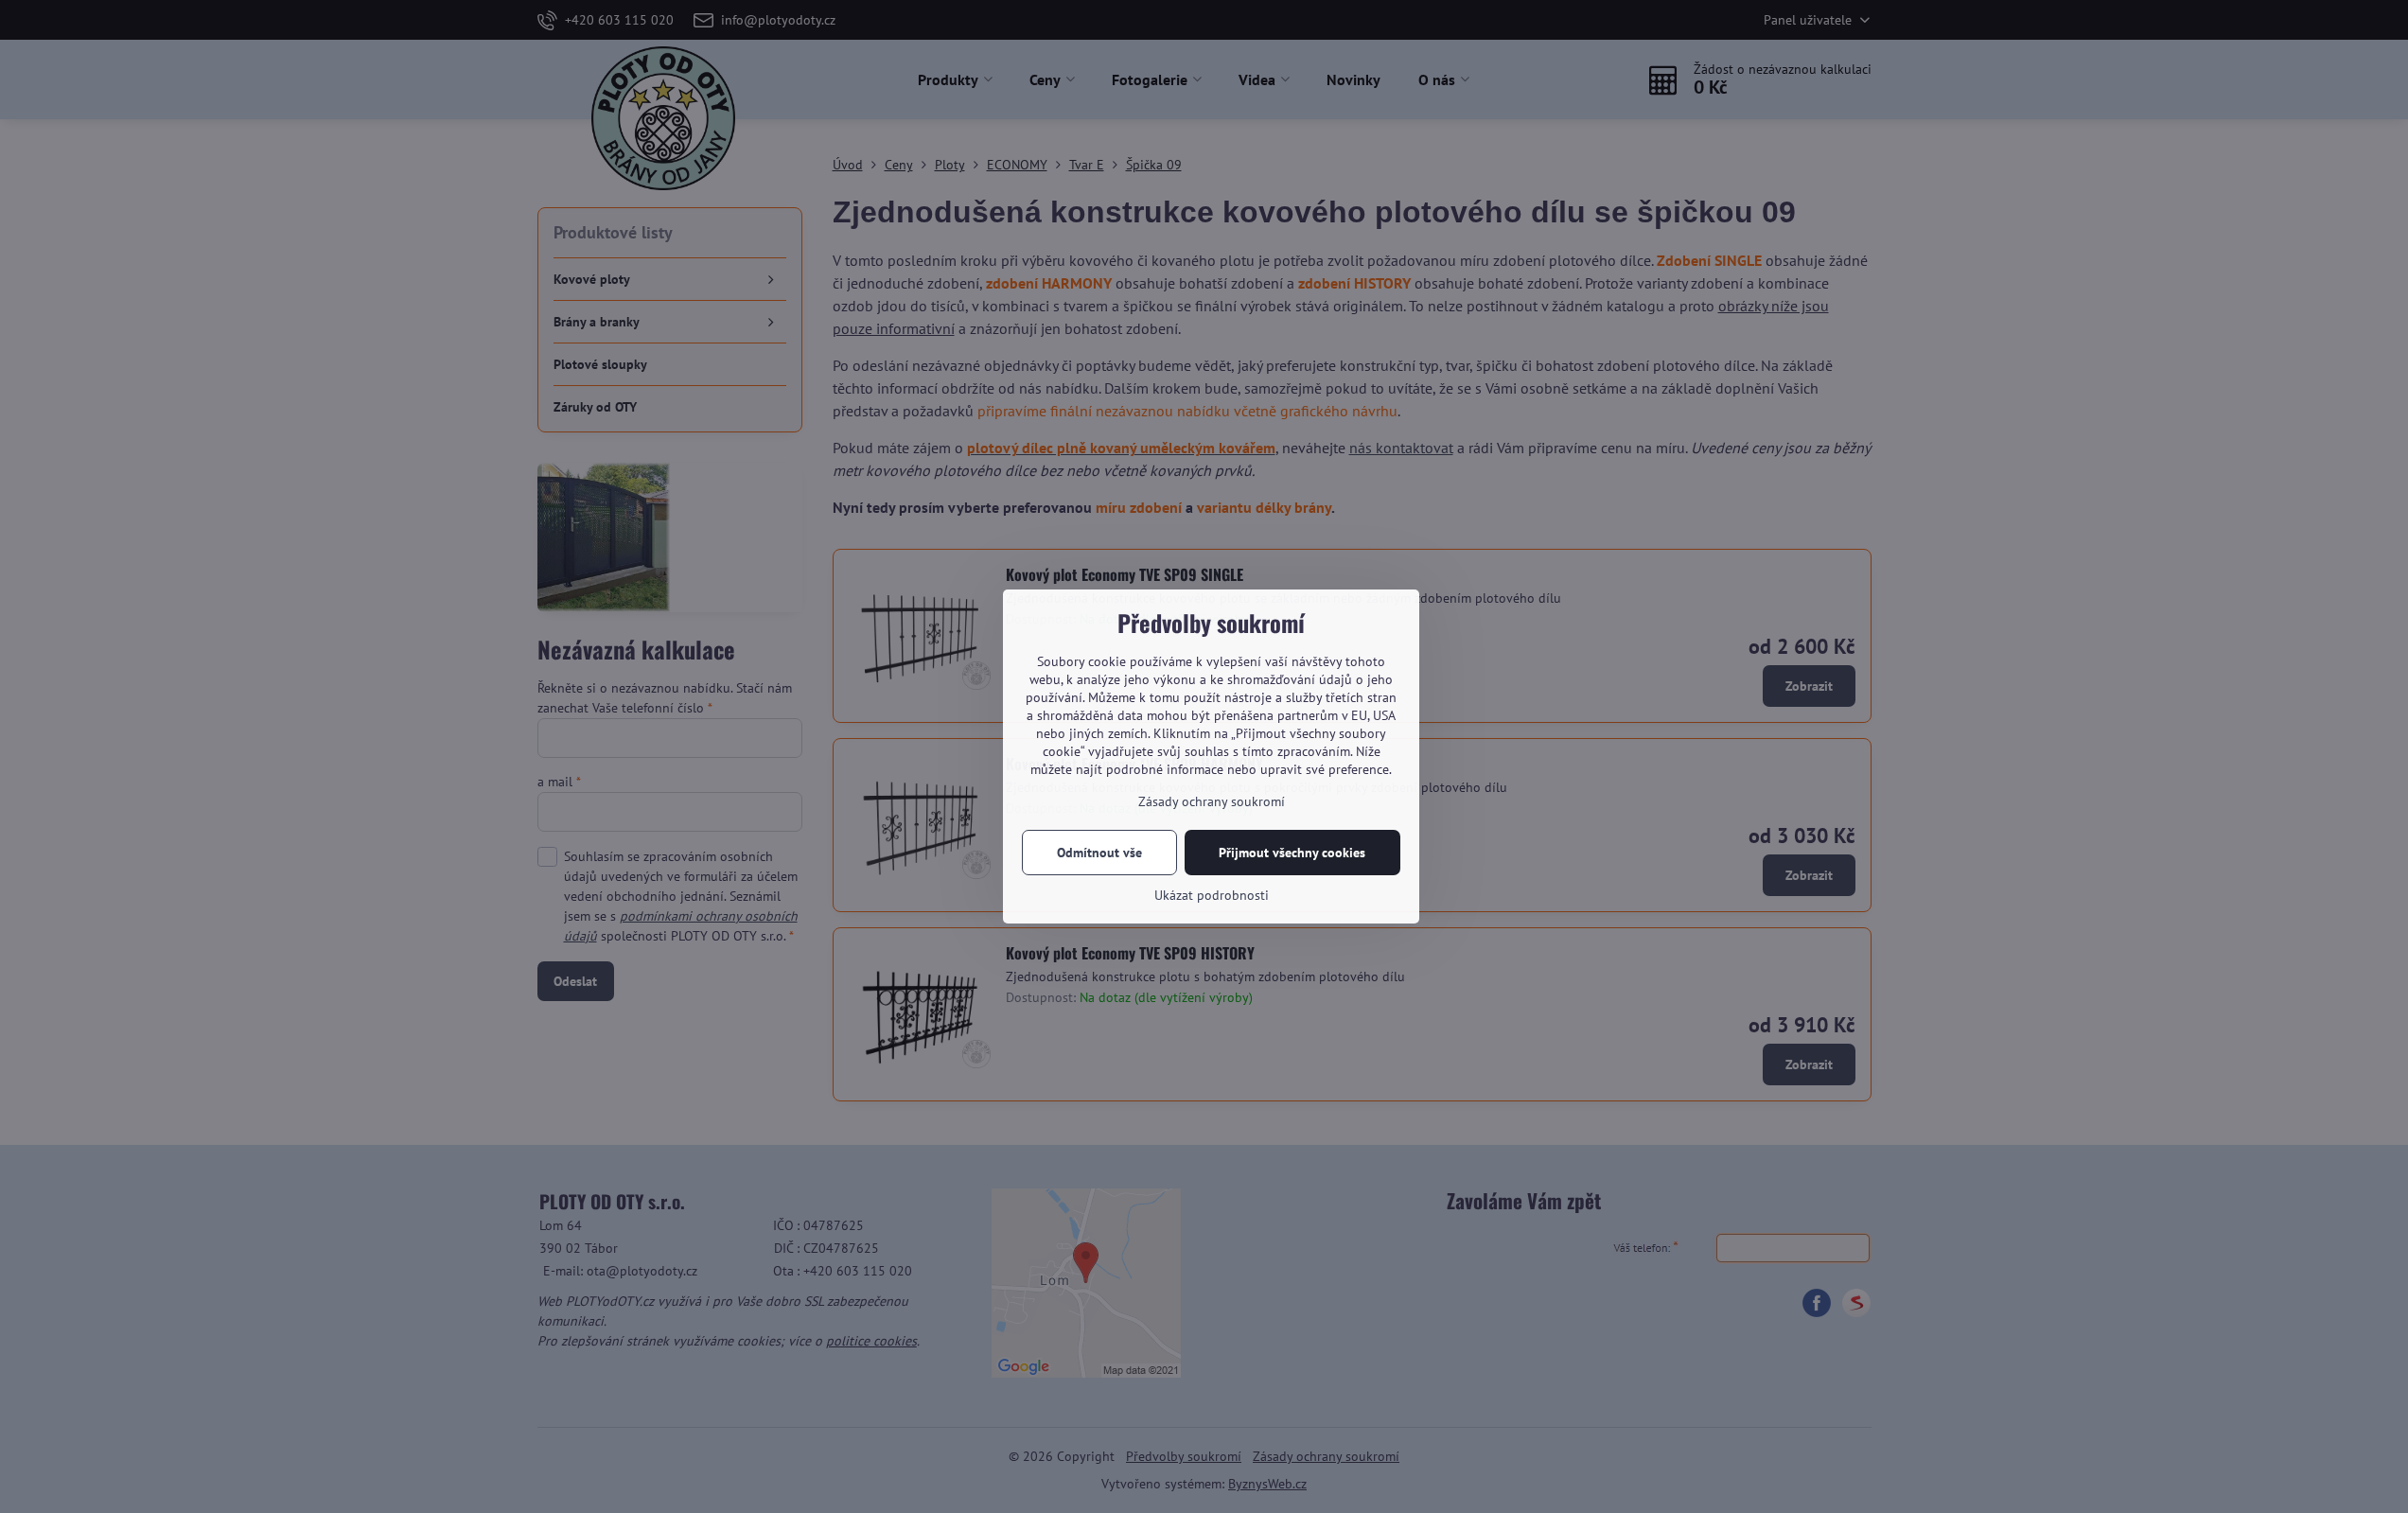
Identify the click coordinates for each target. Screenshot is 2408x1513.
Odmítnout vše (1099, 853)
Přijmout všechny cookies (1292, 853)
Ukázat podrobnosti (1212, 895)
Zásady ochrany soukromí (1212, 801)
